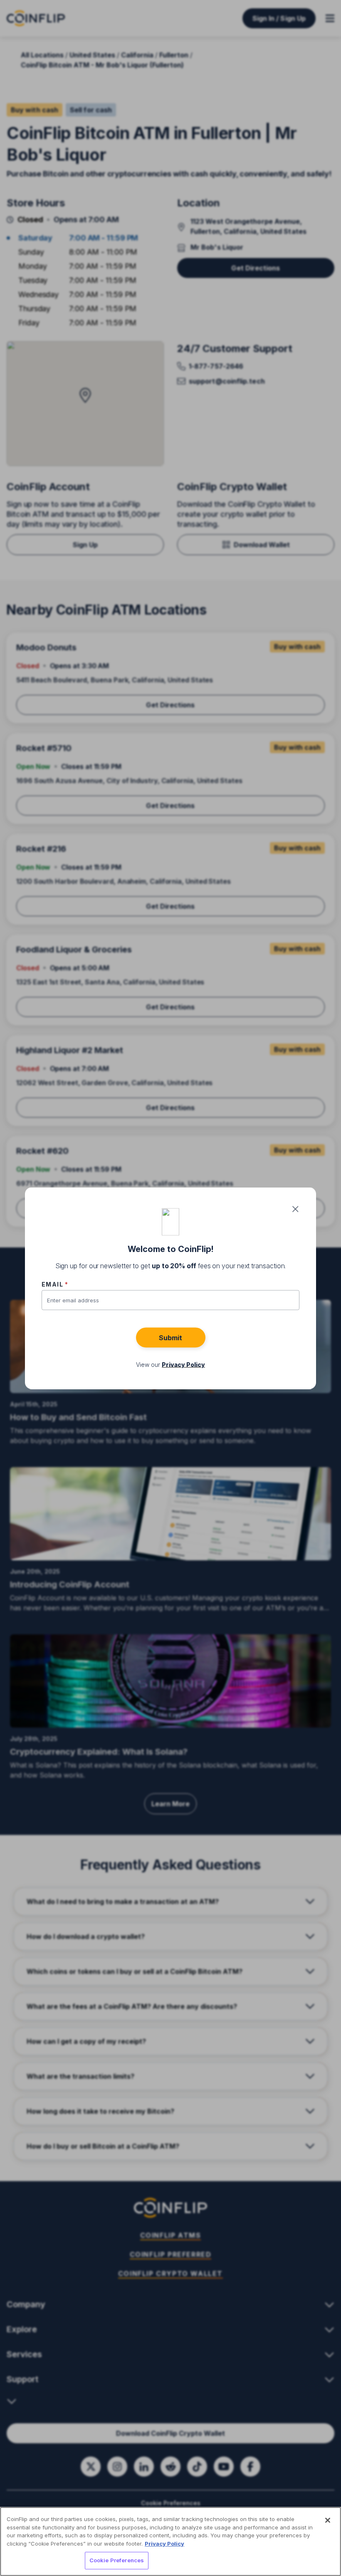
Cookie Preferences (117, 2560)
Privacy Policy (164, 2544)
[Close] (328, 2520)
